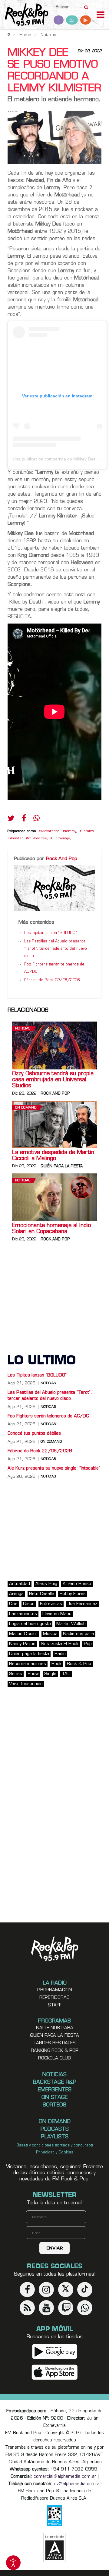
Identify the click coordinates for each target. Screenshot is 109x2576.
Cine (13, 1604)
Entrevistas (51, 1604)
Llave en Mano (57, 1614)
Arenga (16, 1594)
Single (50, 1674)
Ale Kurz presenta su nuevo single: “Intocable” (54, 1469)
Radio (60, 1654)
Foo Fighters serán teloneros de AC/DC (48, 1416)
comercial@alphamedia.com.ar (65, 2477)
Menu (101, 15)
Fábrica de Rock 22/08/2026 (52, 980)
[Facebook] (24, 820)
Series (16, 1674)
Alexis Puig (46, 1584)
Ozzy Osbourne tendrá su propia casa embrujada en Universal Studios (53, 1080)
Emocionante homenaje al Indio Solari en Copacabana (51, 1229)
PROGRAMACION (55, 1990)
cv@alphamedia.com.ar (78, 2484)
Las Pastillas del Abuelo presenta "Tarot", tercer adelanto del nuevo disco (56, 949)
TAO (66, 1674)
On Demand (26, 1108)
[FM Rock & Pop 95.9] (24, 15)
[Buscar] (86, 5)
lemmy (71, 831)
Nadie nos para (78, 1634)
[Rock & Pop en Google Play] (55, 2351)
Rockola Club (54, 2058)
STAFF (55, 2005)
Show (33, 1674)
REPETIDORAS (54, 1998)
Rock (56, 1664)
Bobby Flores (73, 1594)
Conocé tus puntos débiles (34, 1434)
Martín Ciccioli (23, 1634)
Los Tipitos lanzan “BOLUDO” (51, 933)
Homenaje (61, 839)
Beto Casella (42, 1594)
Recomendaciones (28, 1664)
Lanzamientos (23, 1614)
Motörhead (50, 831)
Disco (29, 1604)
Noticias (23, 1029)
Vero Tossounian (26, 1684)
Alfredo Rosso (77, 1584)
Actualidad (20, 1584)
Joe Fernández (82, 1604)
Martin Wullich (71, 1624)
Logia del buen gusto (30, 1624)
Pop (88, 1644)
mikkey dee (38, 839)
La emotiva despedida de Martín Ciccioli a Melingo (53, 1156)
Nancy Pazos (22, 1644)
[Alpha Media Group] (54, 2548)
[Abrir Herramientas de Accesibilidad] (13, 2563)
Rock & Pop (79, 1664)
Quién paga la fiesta (62, 1166)
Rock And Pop (62, 859)
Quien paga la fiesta (54, 2036)
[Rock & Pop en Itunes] (55, 2372)
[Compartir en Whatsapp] (36, 819)
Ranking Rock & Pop (55, 2051)
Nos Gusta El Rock (60, 1644)
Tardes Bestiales (54, 2043)
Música (50, 1634)
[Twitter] (11, 820)
